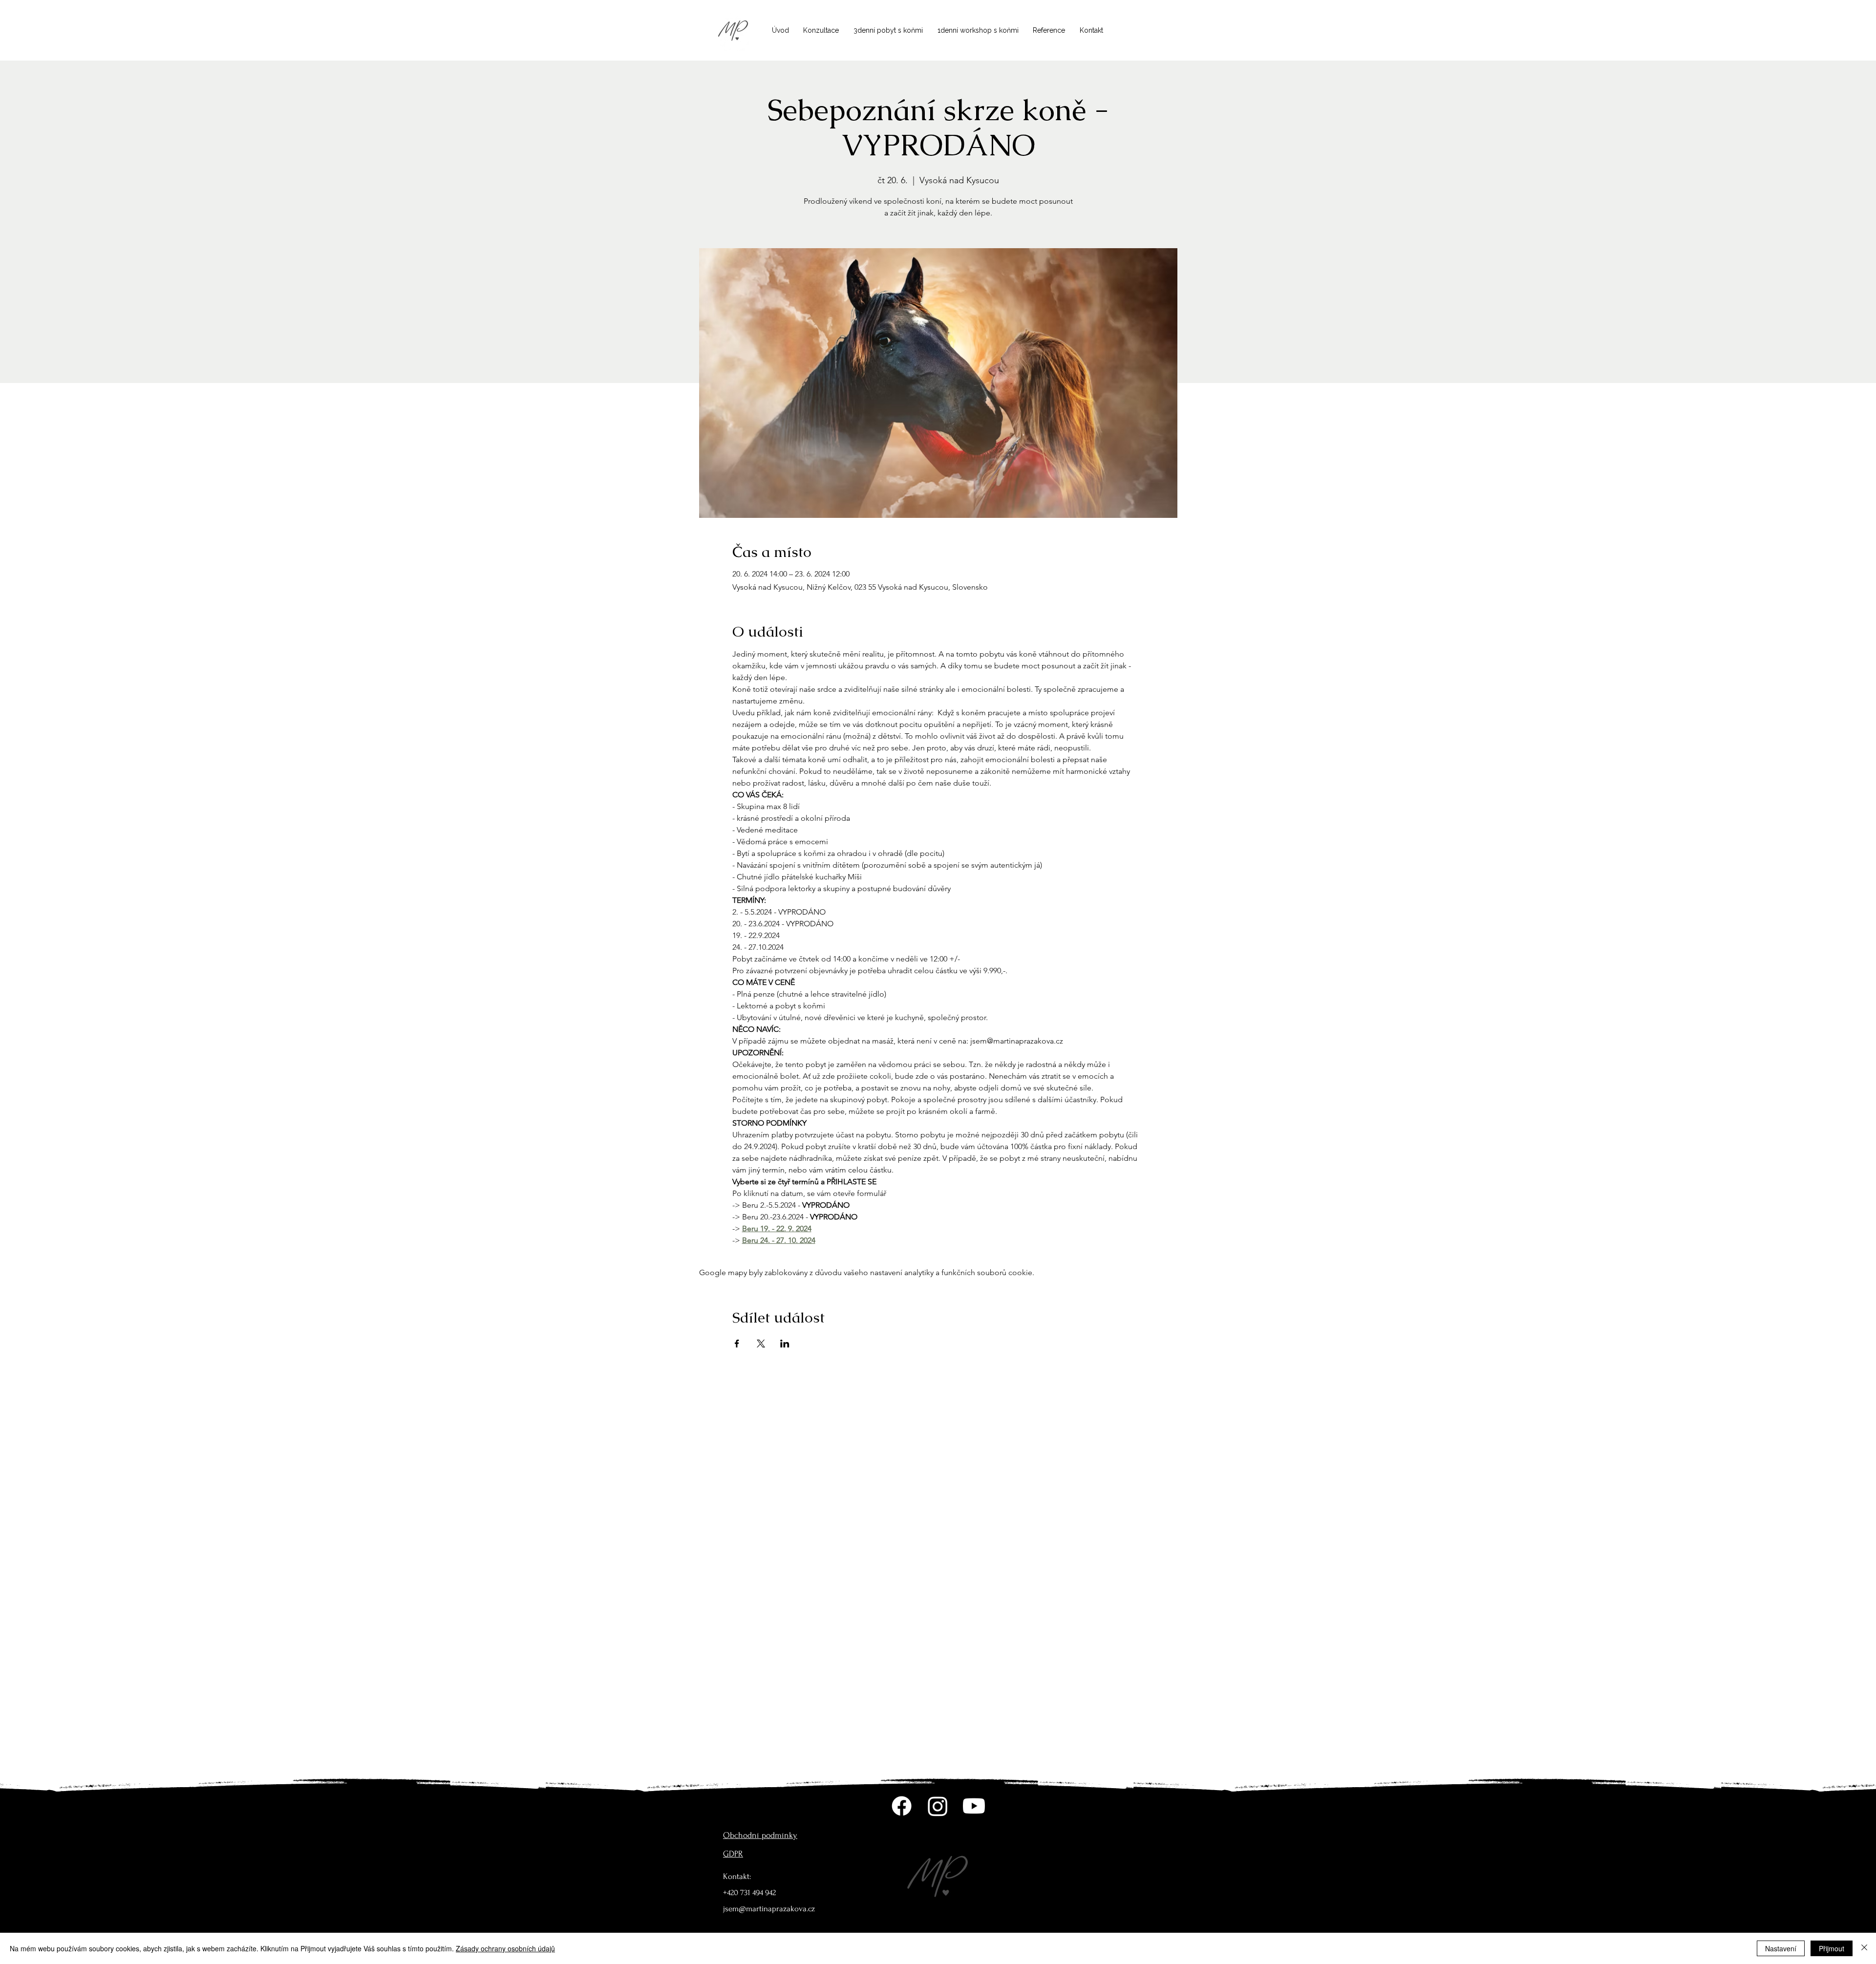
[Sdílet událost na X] (761, 1344)
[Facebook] (902, 1806)
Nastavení (1781, 1948)
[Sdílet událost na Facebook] (737, 1344)
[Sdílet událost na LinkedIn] (785, 1344)
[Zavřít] (1864, 1948)
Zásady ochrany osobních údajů (505, 1948)
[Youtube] (974, 1806)
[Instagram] (938, 1806)
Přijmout (1832, 1948)
